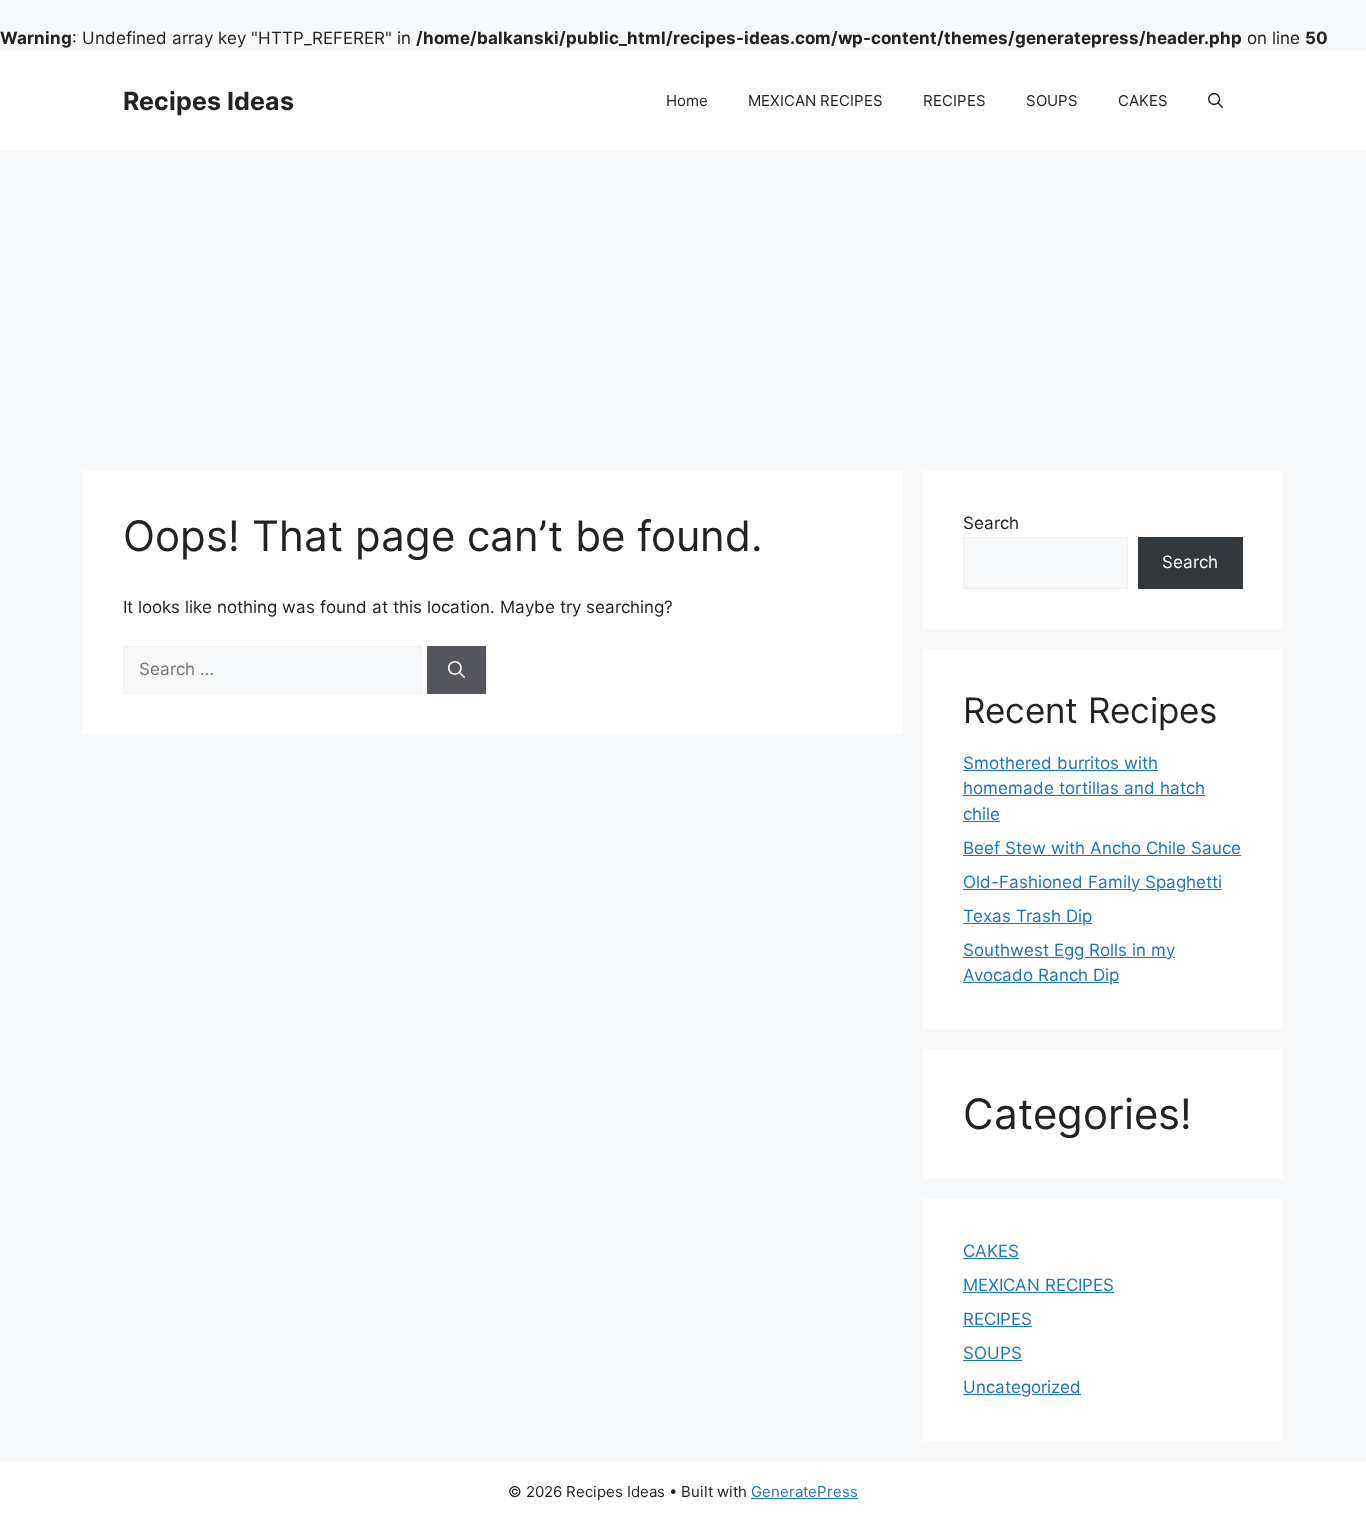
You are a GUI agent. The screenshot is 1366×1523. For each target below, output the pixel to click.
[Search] (456, 670)
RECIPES (954, 100)
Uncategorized (1022, 1387)
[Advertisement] (683, 301)
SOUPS (1052, 100)
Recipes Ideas (208, 101)
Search (991, 523)
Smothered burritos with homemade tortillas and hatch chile (1084, 788)
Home (687, 100)
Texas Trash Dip (1027, 916)
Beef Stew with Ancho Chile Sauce (1102, 848)
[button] (1215, 101)
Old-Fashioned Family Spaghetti (1092, 882)
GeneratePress (804, 1491)
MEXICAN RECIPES (815, 100)
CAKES (1143, 100)
